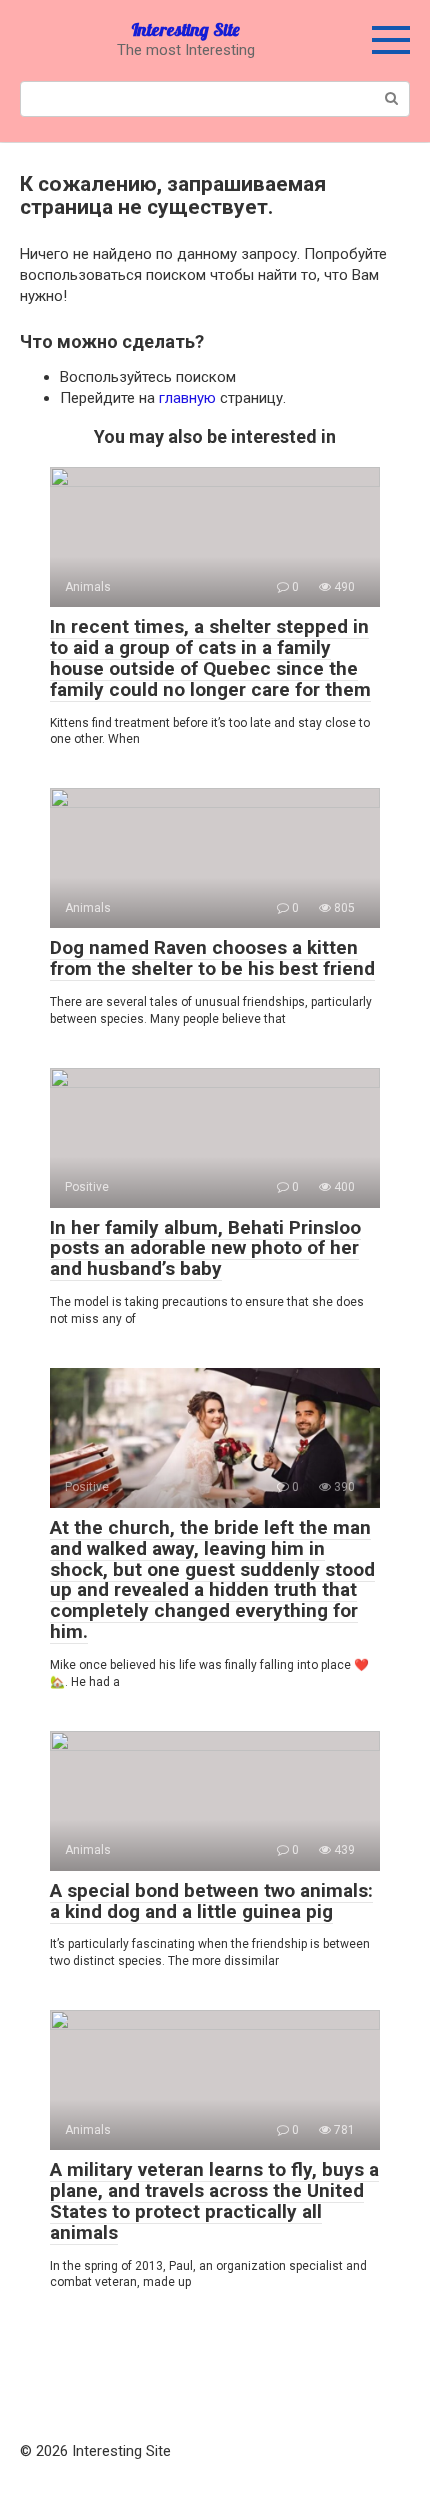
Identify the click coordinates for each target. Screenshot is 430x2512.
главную (187, 398)
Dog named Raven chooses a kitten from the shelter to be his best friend (212, 958)
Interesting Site (185, 29)
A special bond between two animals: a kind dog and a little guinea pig (211, 1901)
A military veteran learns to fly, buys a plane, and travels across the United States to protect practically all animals (214, 2201)
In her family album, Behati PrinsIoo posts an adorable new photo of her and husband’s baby (205, 1248)
